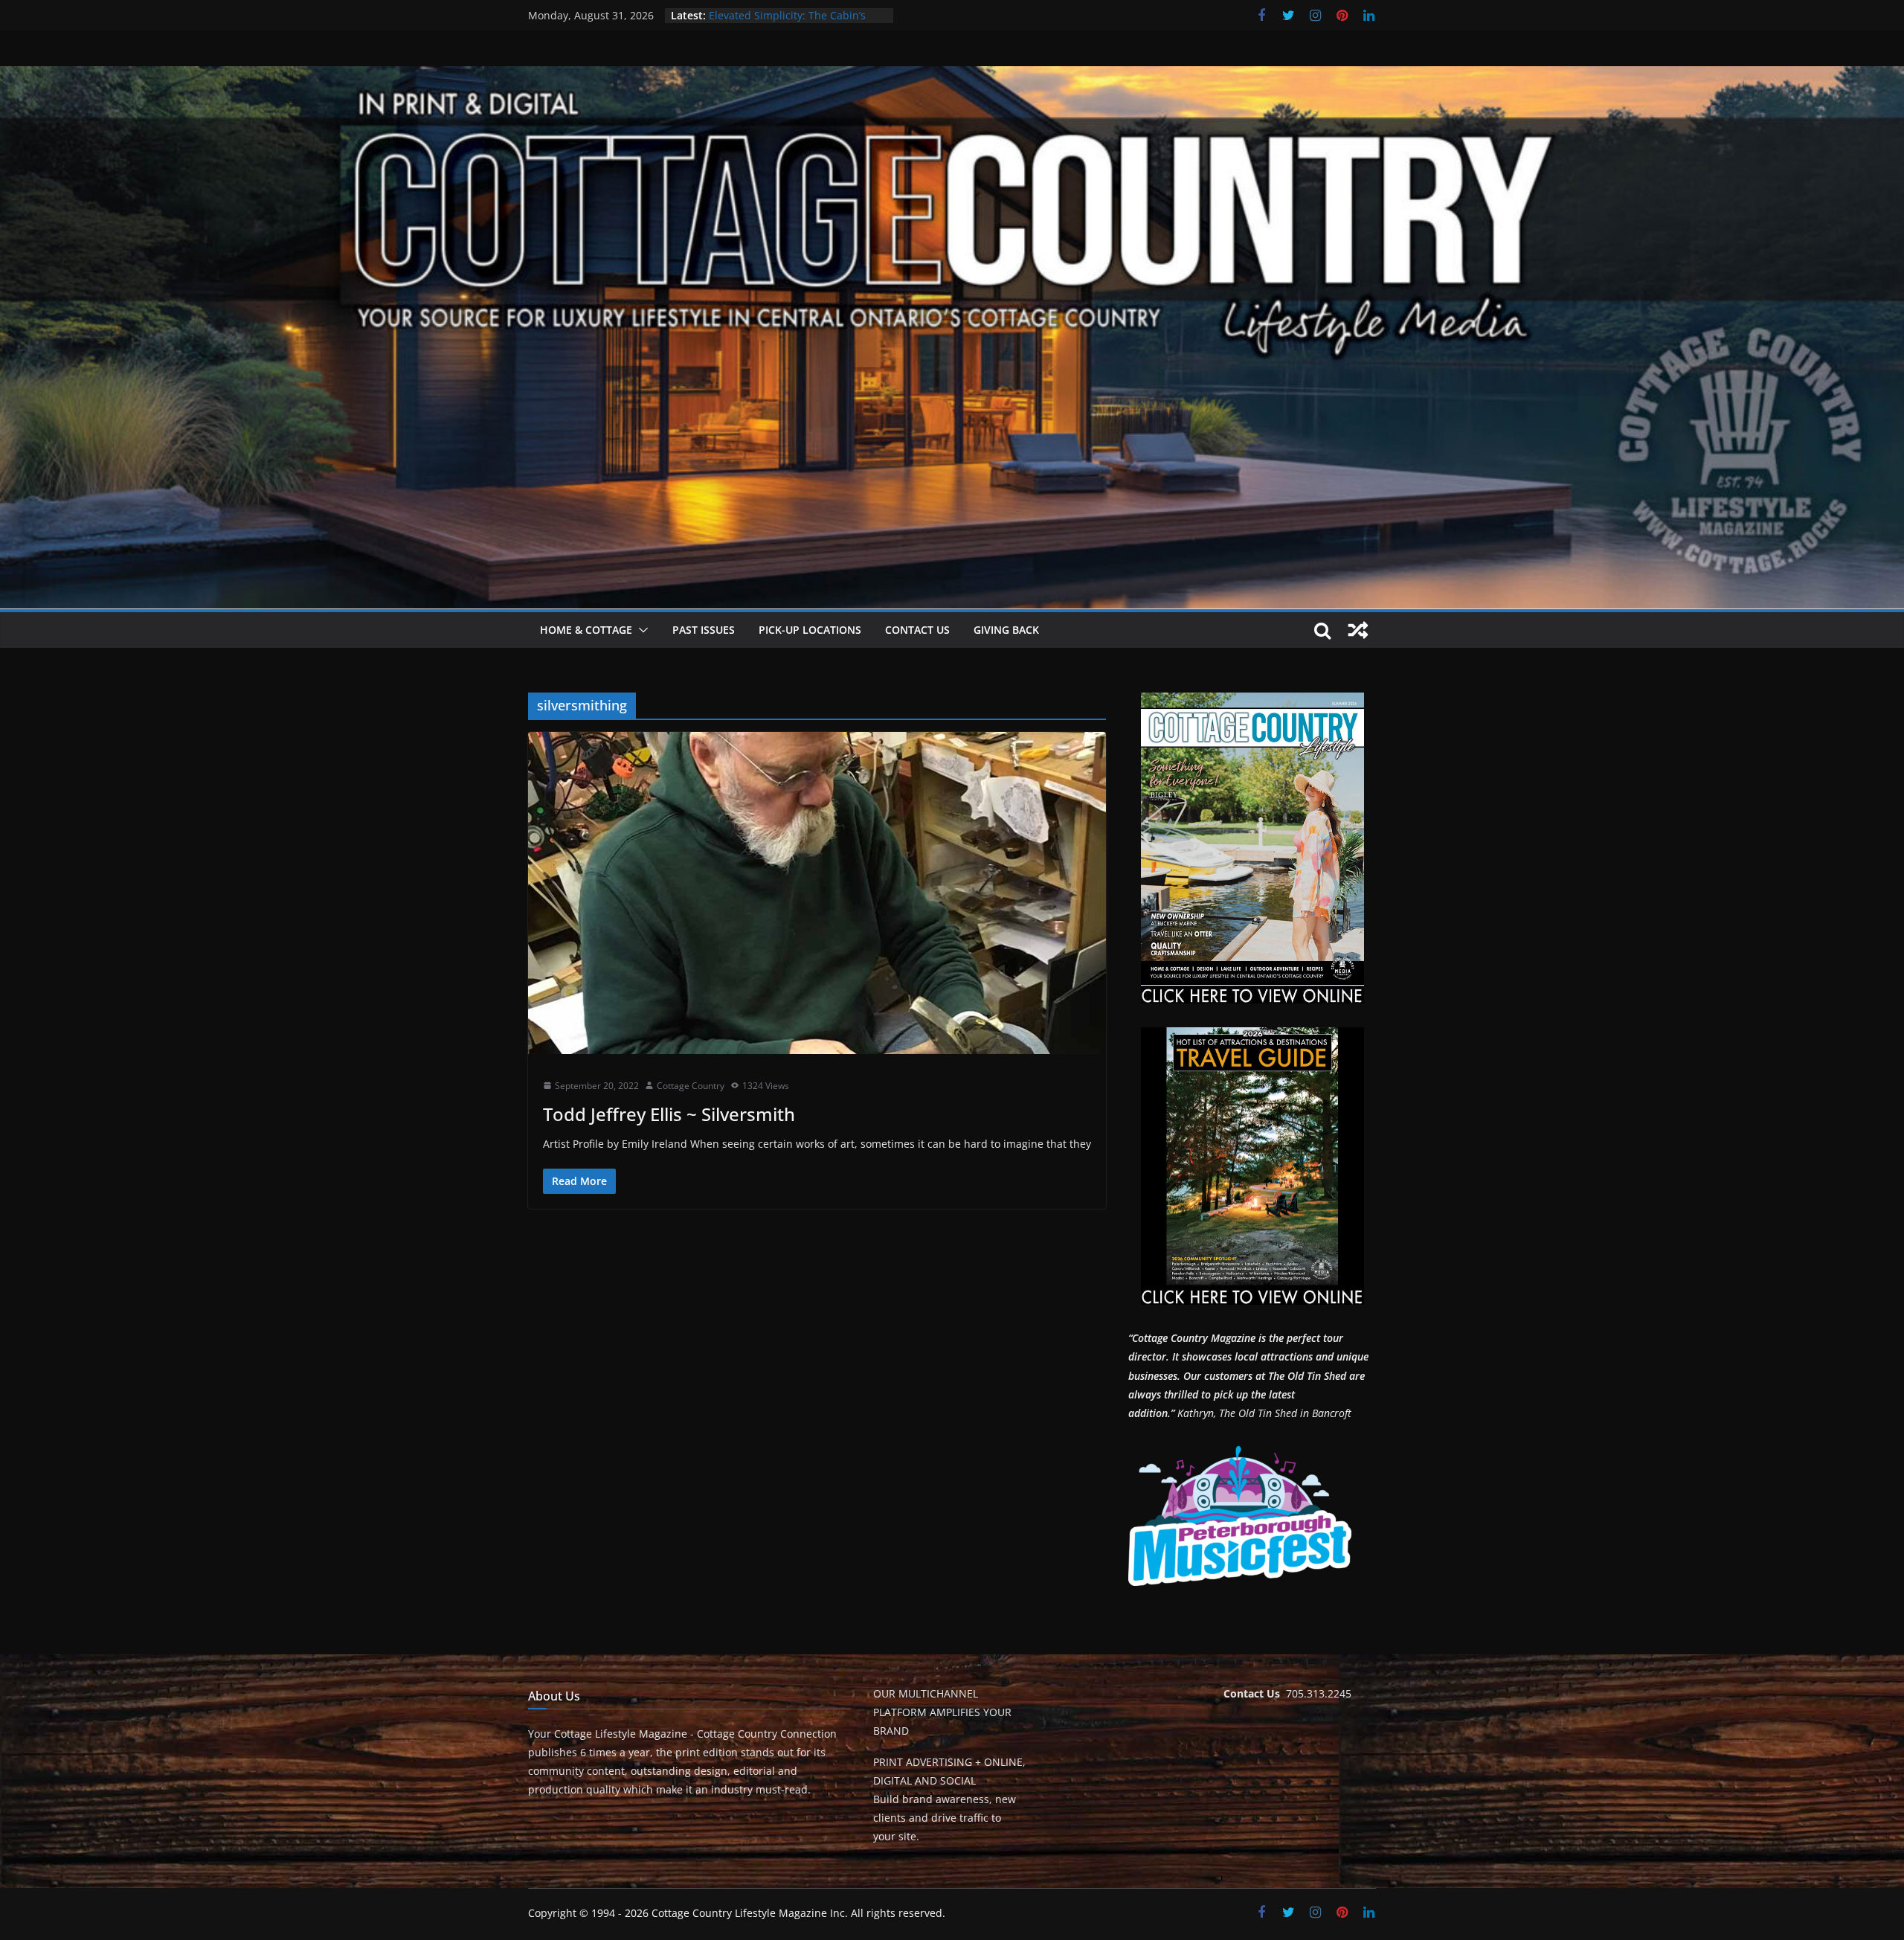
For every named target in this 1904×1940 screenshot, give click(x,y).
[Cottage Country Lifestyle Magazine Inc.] (952, 77)
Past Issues (704, 630)
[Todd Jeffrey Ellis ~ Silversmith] (817, 893)
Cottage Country (691, 1086)
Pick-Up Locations (810, 630)
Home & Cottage (586, 630)
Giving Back (1006, 630)
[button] (640, 630)
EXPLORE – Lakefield (758, 15)
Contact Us (917, 630)
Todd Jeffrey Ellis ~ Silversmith (669, 1114)
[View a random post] (1358, 630)
